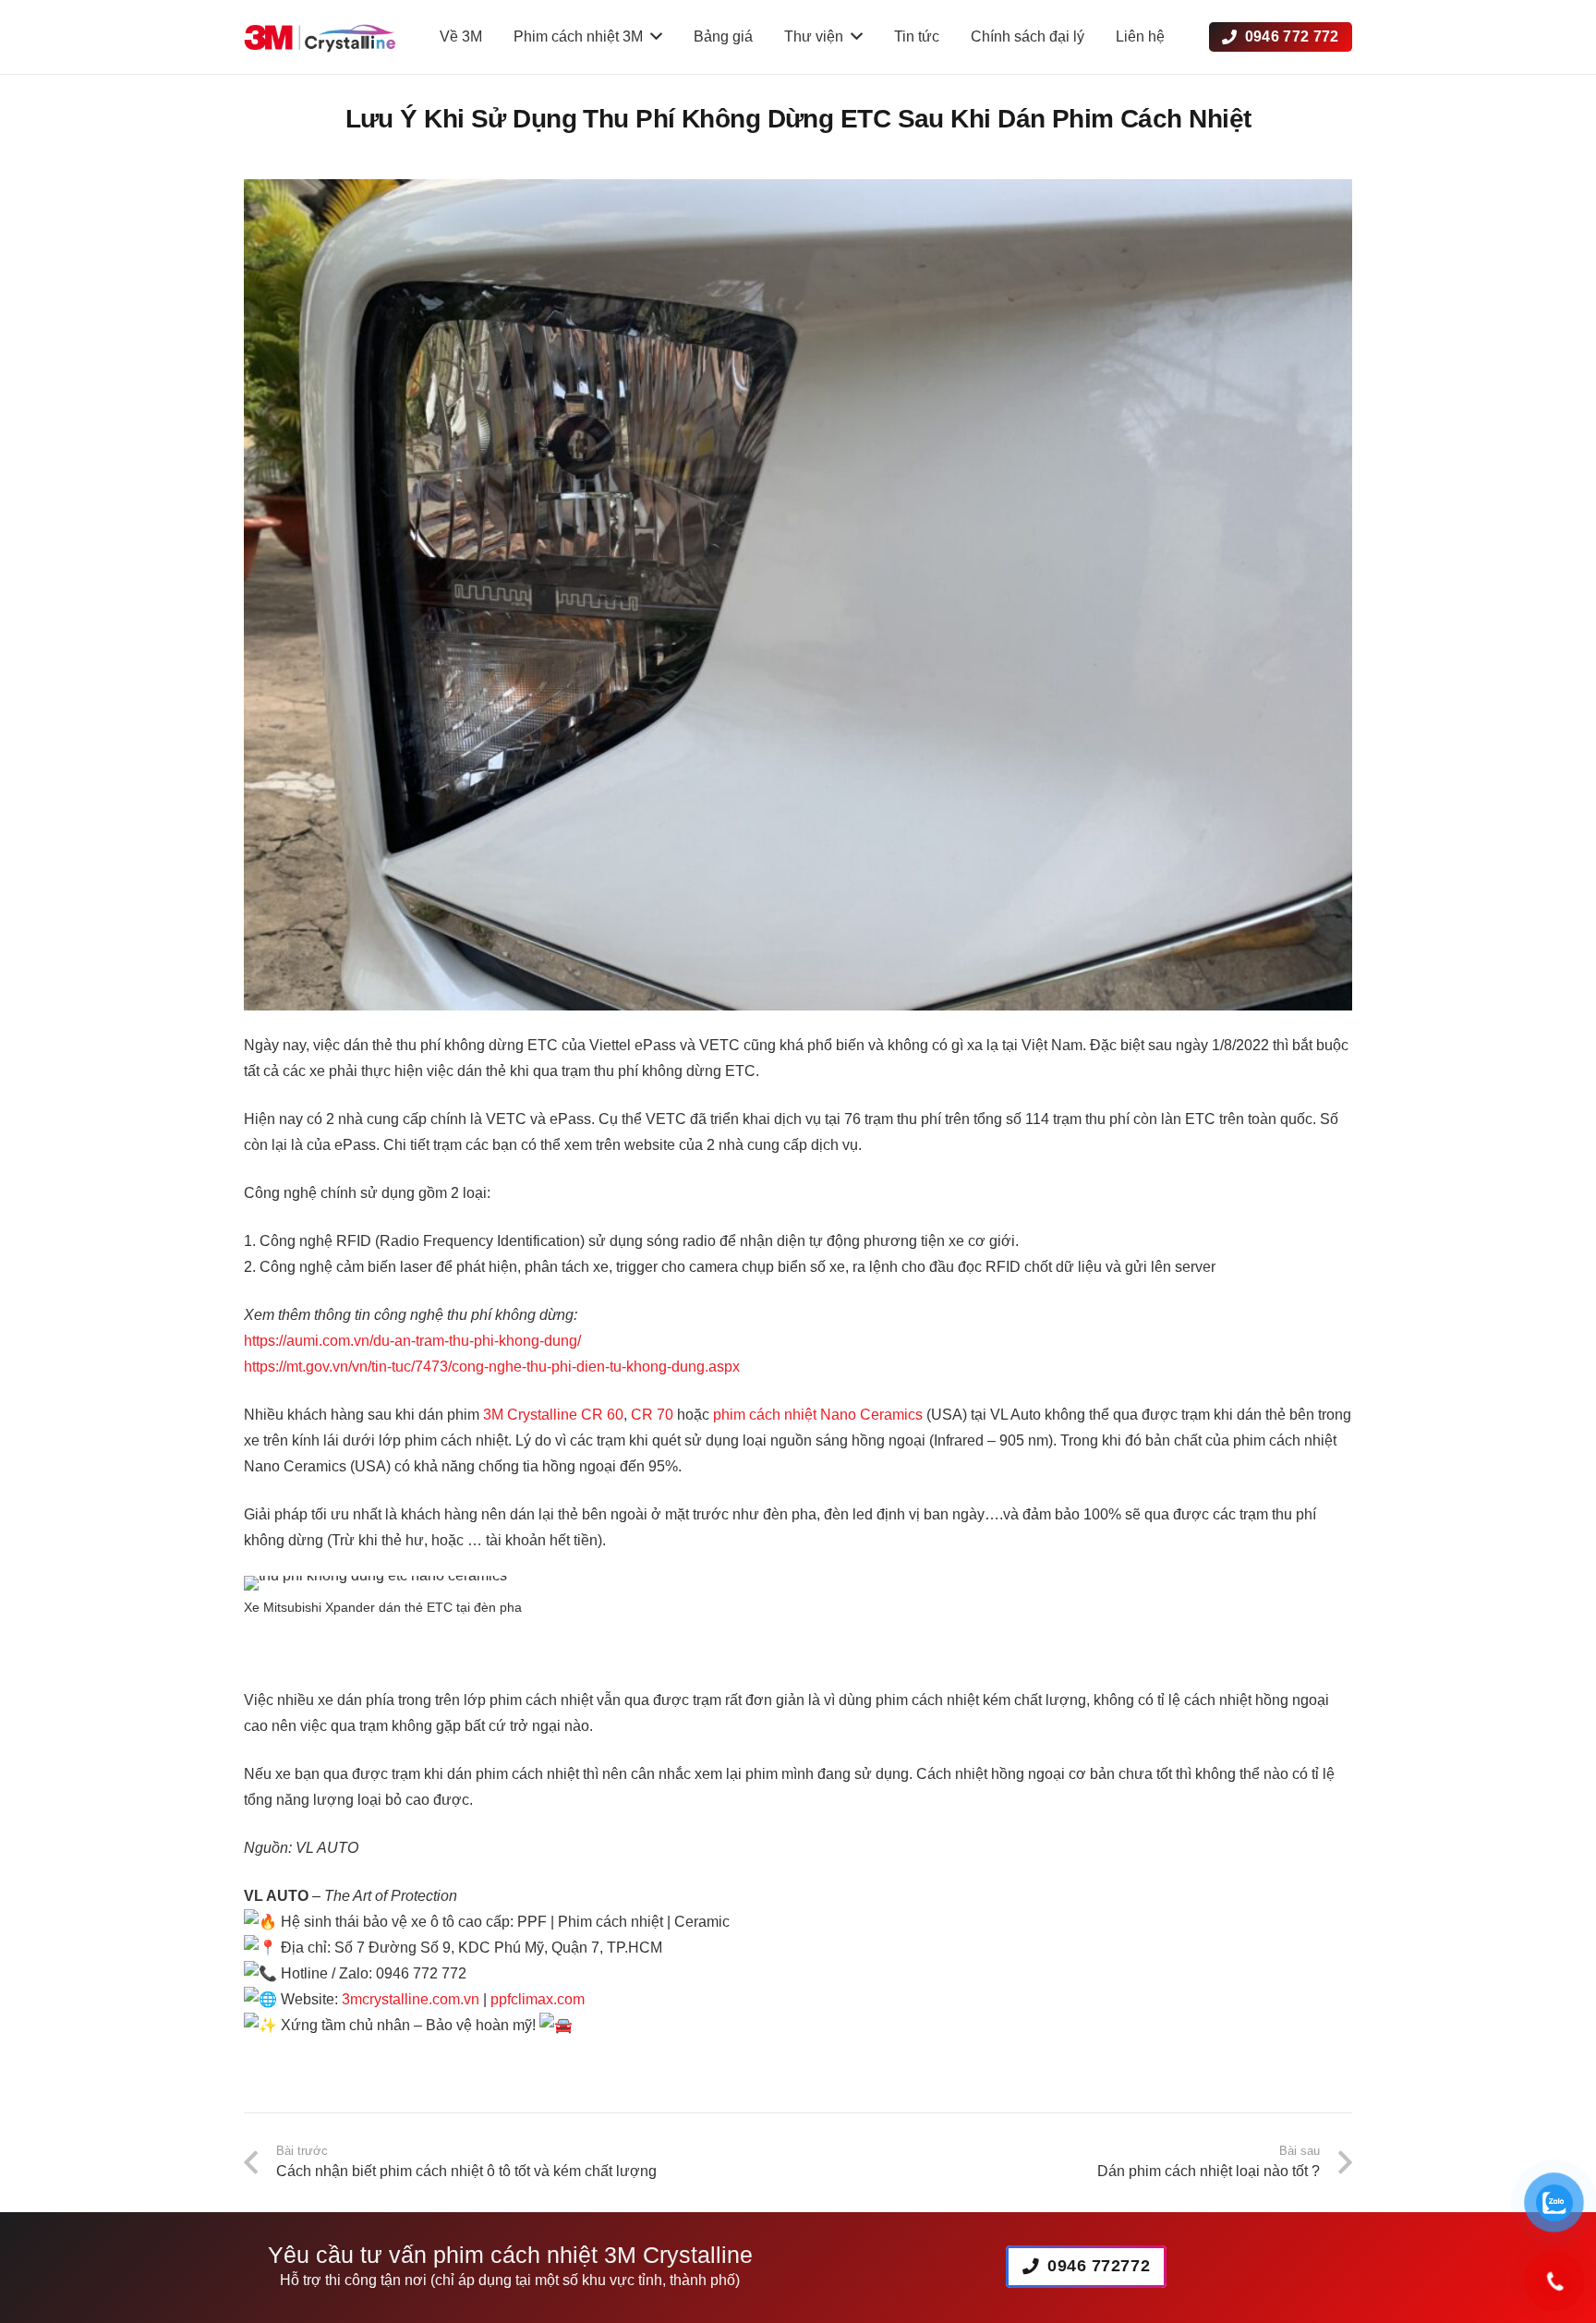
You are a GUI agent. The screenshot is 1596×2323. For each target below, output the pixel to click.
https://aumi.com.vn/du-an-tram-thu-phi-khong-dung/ (412, 1341)
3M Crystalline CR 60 (553, 1415)
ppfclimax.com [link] (538, 1999)
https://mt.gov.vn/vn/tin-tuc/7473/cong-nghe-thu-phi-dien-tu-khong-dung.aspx (492, 1367)
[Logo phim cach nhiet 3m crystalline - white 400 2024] (320, 37)
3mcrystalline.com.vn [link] (411, 1999)
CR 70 (652, 1415)
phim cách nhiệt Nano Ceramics (818, 1415)
